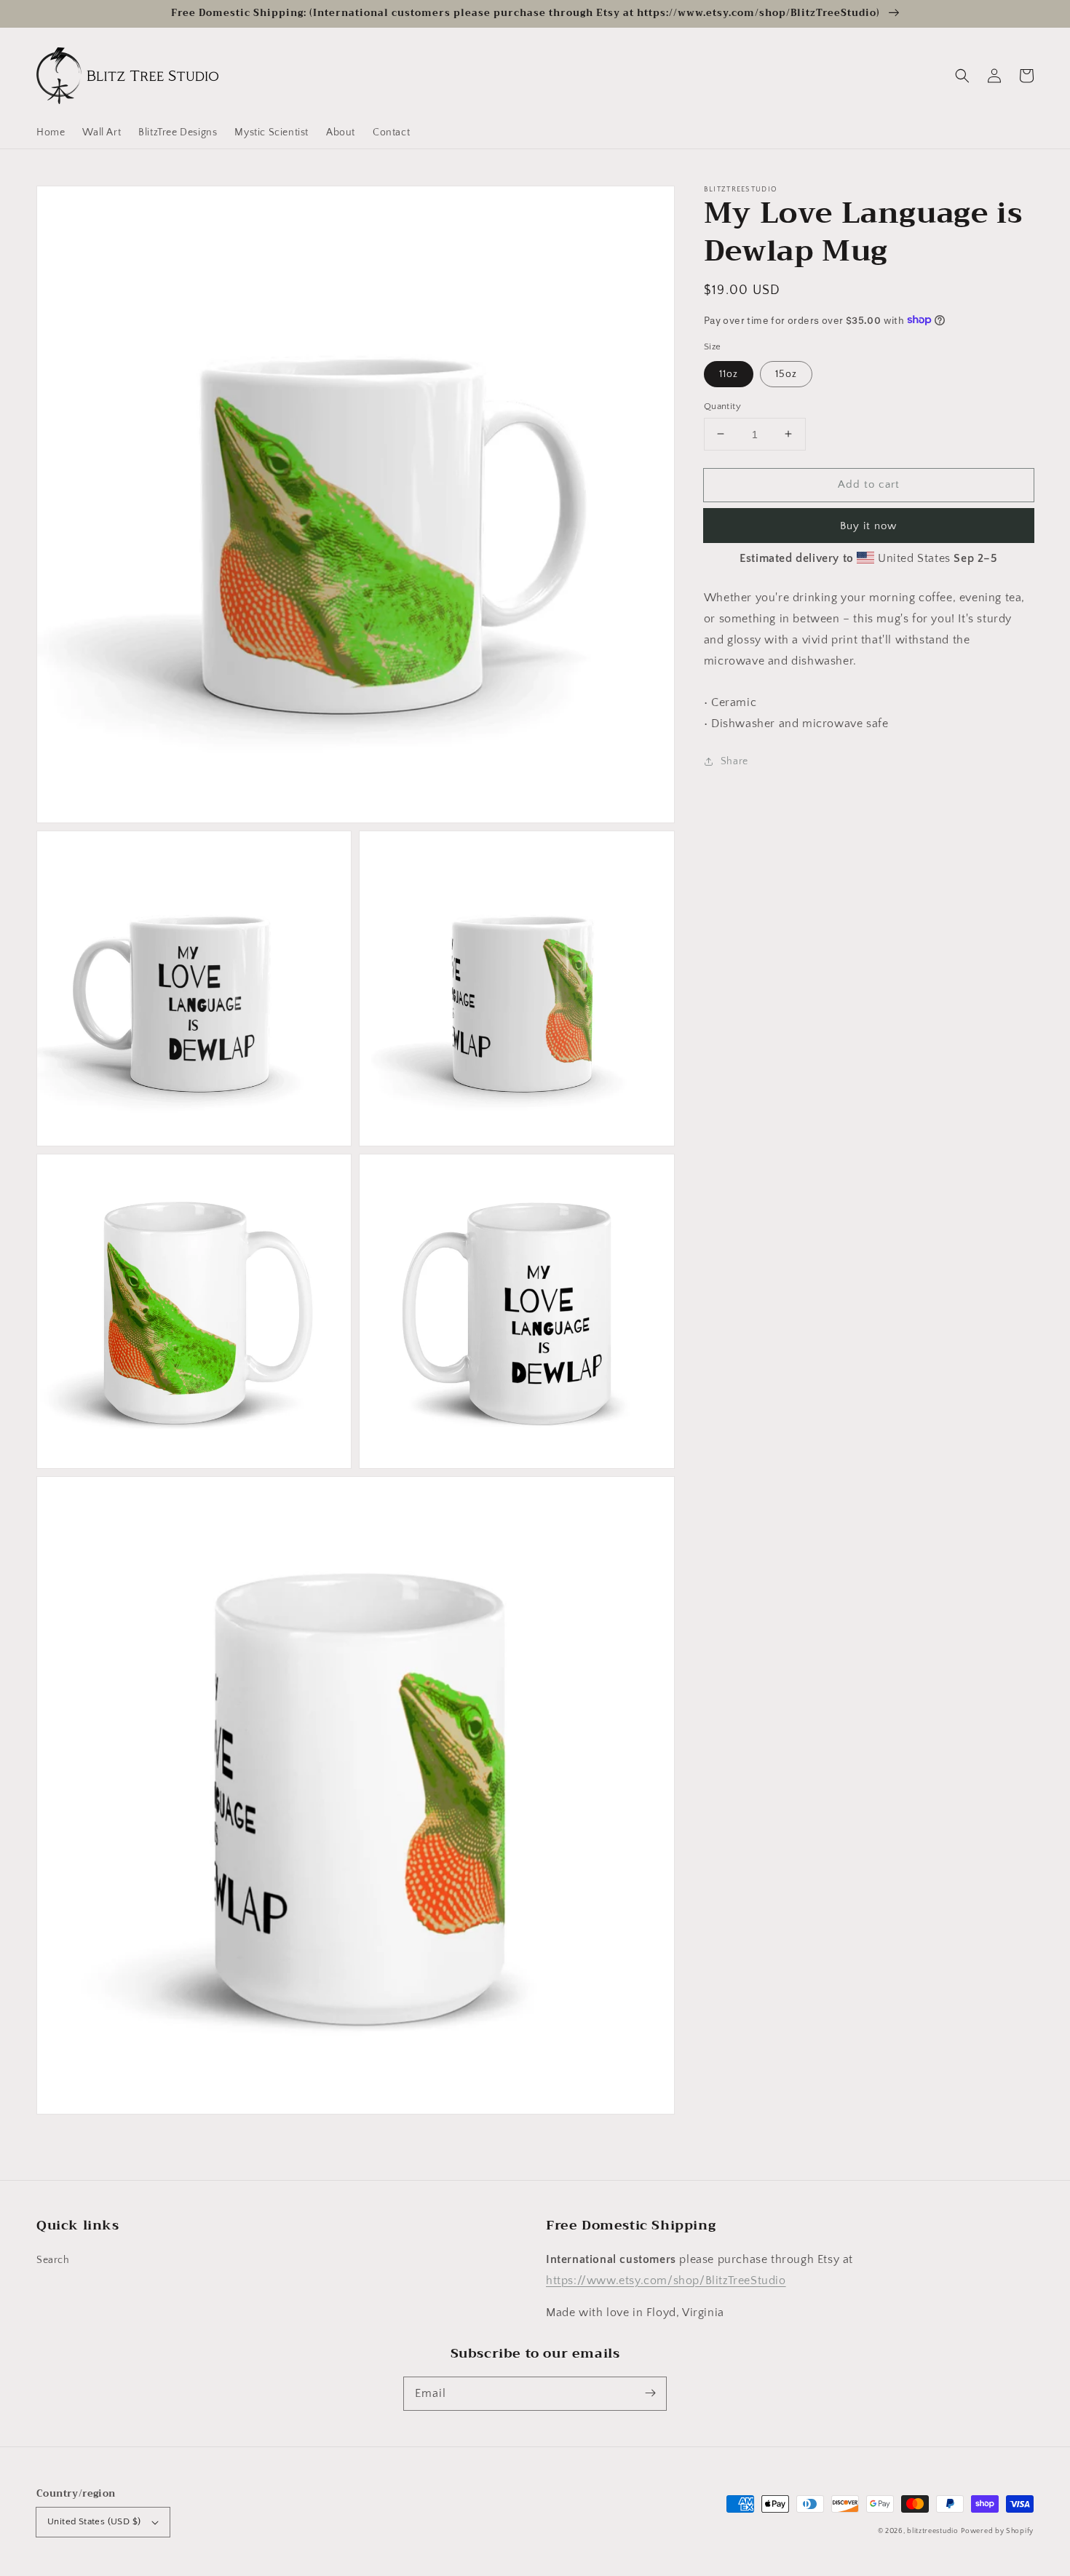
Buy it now (868, 526)
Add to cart (869, 484)
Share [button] (734, 761)
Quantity (722, 405)
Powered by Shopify (997, 2531)
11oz (729, 373)
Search (53, 2260)
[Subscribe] (650, 2393)
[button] (962, 76)
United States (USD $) (94, 2521)
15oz (786, 373)
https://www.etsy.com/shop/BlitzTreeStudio (666, 2280)
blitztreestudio (933, 2531)
